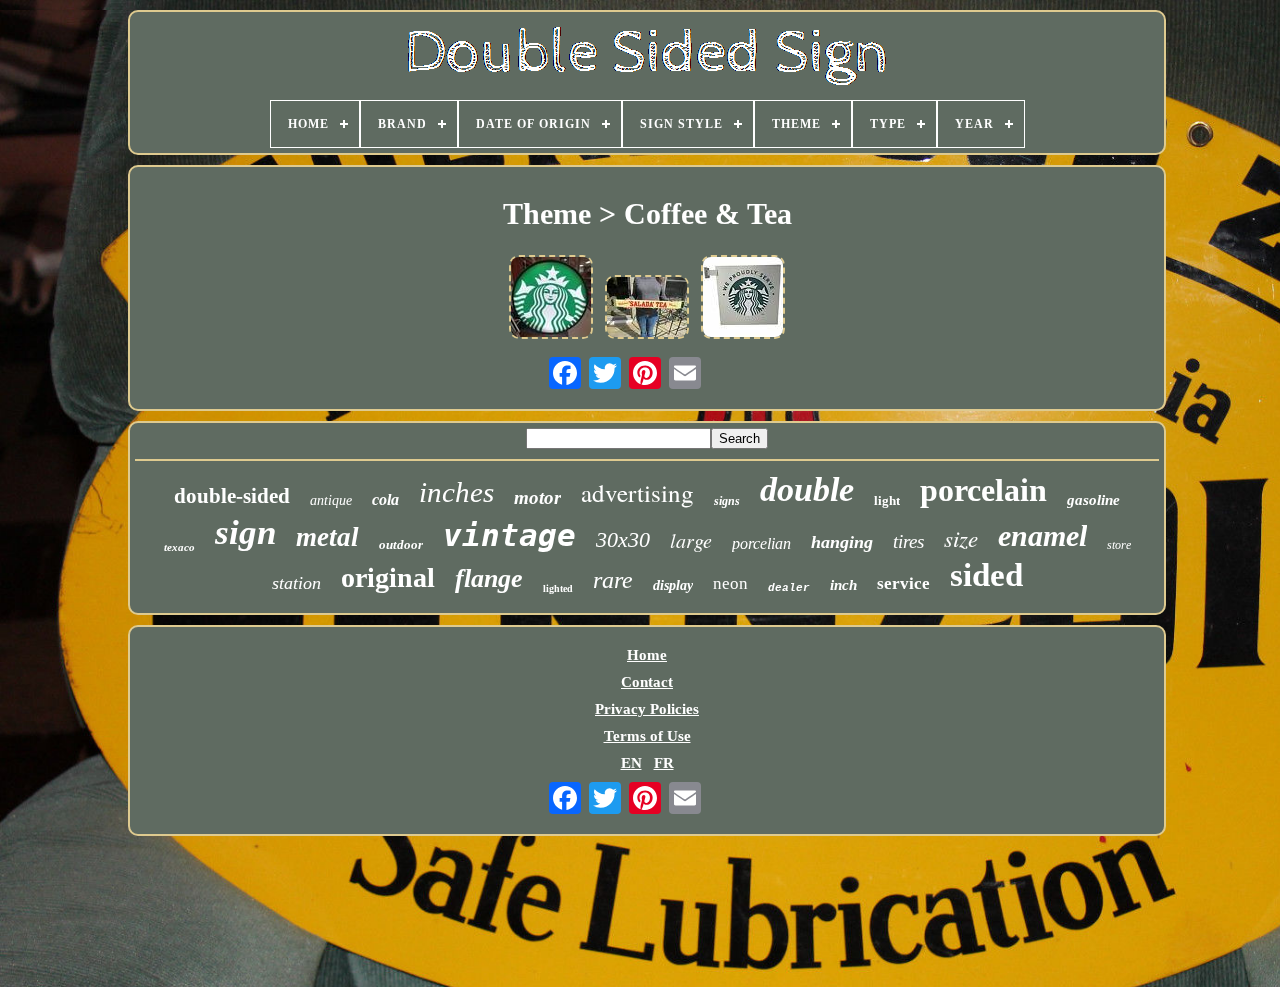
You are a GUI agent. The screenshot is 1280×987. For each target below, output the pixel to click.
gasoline (1093, 500)
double (807, 489)
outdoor (401, 544)
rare (613, 580)
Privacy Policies (647, 709)
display (673, 585)
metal (327, 537)
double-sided (232, 496)
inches (456, 492)
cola (385, 499)
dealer (789, 588)
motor (537, 497)
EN (631, 763)
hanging (842, 542)
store (1119, 545)
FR (664, 763)
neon (730, 583)
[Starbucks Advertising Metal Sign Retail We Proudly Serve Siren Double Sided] (743, 299)
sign (245, 532)
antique (331, 500)
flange (489, 578)
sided (986, 575)
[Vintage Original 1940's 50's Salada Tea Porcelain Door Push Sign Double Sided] (647, 309)
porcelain (983, 490)
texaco (179, 547)
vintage (509, 535)
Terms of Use (647, 736)
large (691, 540)
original (388, 577)
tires (908, 541)
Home (647, 655)
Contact (647, 682)
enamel (1042, 535)
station (296, 583)
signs (727, 501)
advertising (637, 492)
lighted (558, 588)
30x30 (623, 539)
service (903, 583)
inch (843, 585)
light (887, 500)
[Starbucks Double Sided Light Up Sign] (551, 299)
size (961, 537)
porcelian (761, 543)
